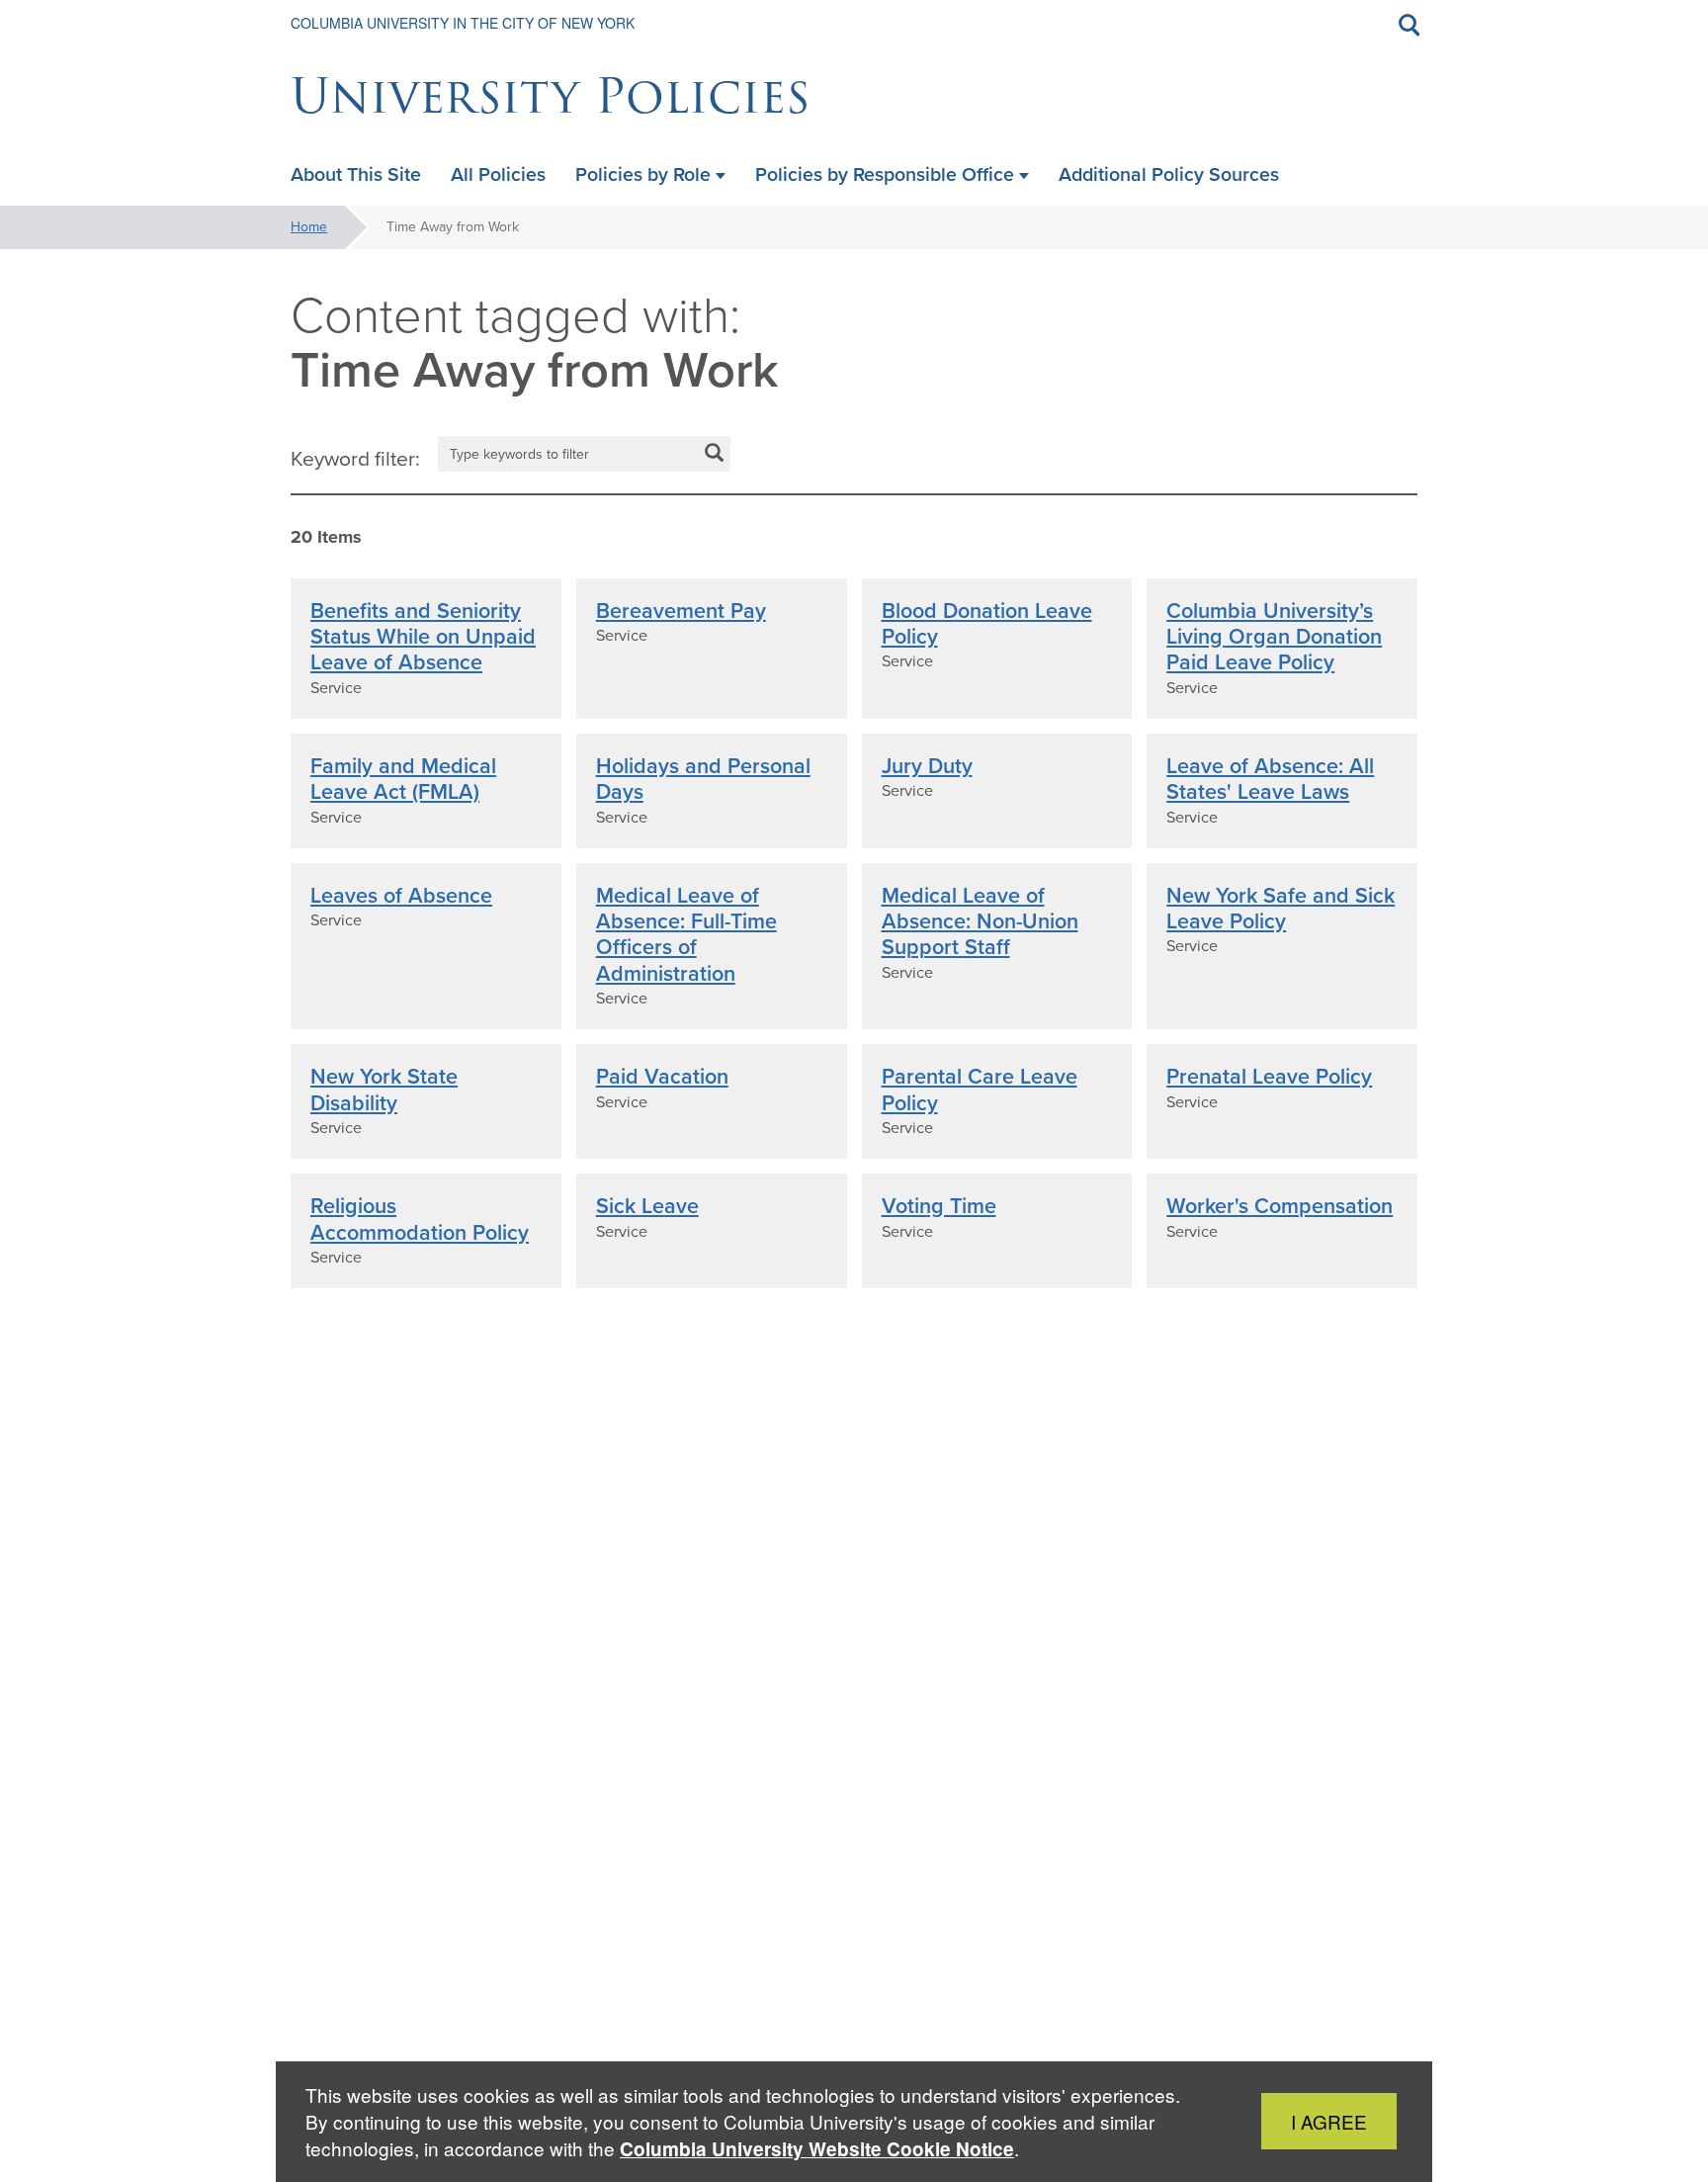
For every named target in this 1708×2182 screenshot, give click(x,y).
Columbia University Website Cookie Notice (817, 2149)
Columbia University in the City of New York (463, 23)
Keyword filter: (355, 459)
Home (309, 227)
